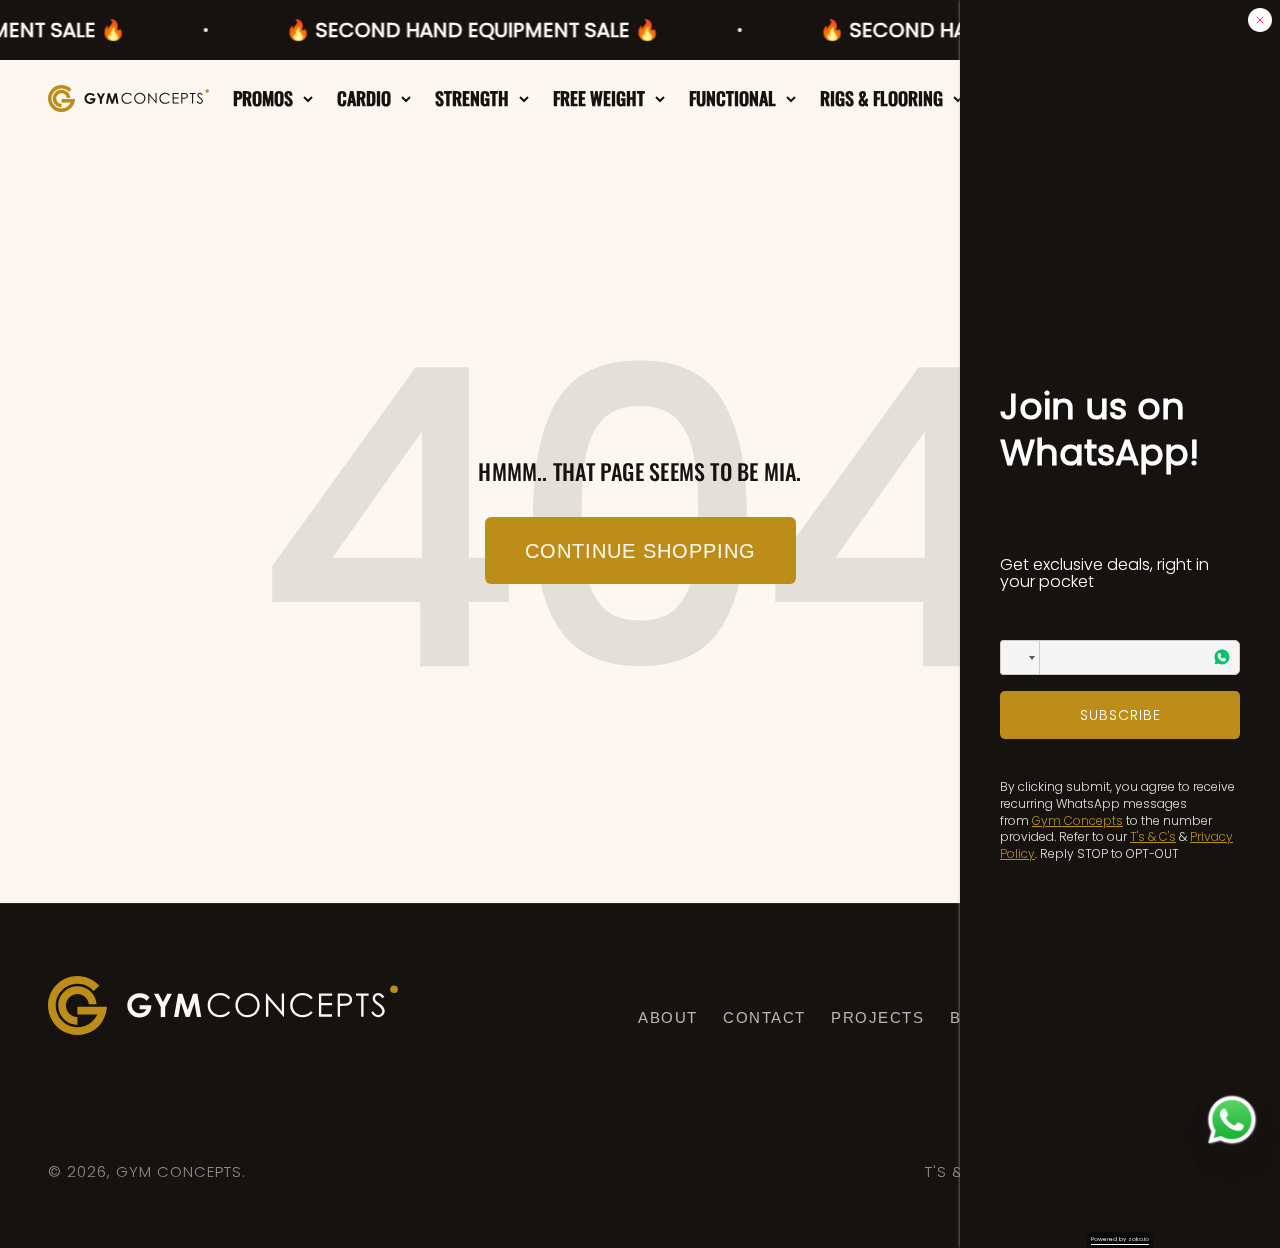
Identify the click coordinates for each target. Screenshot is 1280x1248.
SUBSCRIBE (1120, 715)
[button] (1020, 657)
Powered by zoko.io (1120, 1239)
